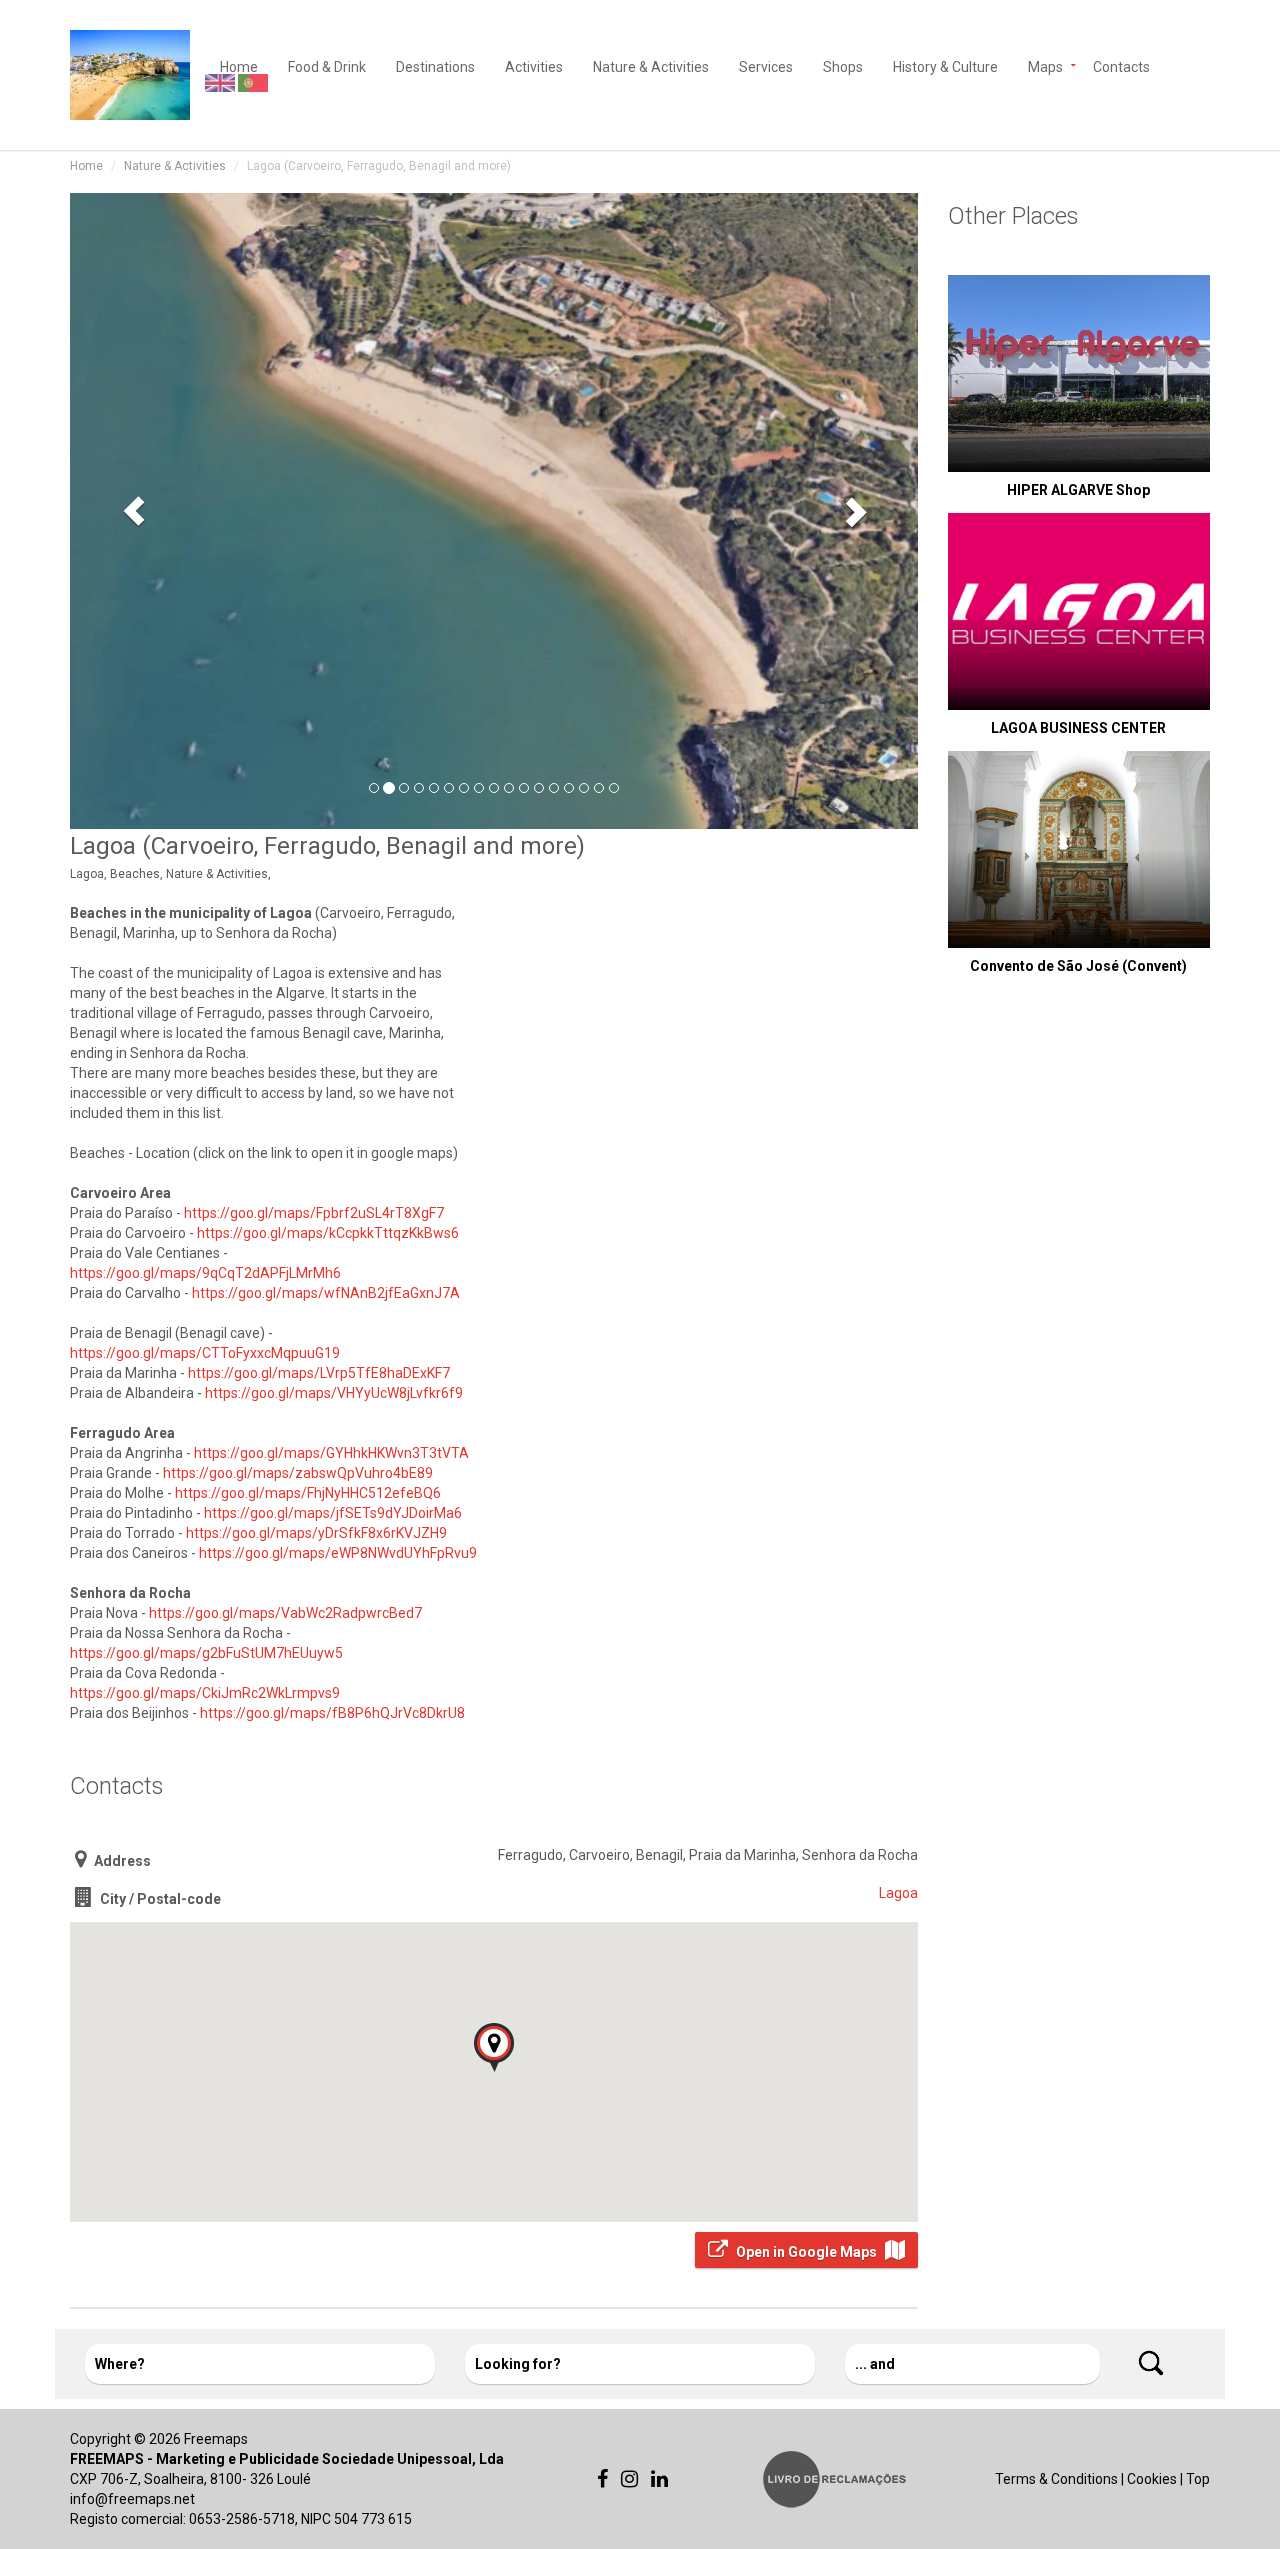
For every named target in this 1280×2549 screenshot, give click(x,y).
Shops (843, 65)
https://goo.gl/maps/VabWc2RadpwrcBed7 (285, 1613)
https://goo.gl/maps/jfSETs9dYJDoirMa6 (333, 1513)
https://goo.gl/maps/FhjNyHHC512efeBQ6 (308, 1493)
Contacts (1121, 65)
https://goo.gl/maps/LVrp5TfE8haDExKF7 (319, 1373)
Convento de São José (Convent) (1078, 966)
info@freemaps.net (132, 2499)
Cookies (1152, 2479)
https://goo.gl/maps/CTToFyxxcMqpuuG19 (205, 1353)
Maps (1045, 65)
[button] (133, 510)
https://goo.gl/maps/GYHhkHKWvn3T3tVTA (331, 1453)
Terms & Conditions (1056, 2479)
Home (86, 166)
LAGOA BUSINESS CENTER (1078, 728)
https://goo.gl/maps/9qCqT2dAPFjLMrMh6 (205, 1273)
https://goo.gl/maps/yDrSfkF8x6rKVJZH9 (316, 1533)
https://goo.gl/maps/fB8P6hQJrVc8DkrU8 (332, 1713)
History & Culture (945, 65)
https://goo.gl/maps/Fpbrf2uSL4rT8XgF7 (314, 1213)
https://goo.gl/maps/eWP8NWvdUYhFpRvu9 (338, 1553)
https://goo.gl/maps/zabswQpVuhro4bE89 (298, 1473)
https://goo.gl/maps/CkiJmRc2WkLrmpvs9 (205, 1693)
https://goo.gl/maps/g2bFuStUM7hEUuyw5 (206, 1653)
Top (1198, 2479)
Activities (534, 65)
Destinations (435, 65)
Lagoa (898, 1893)
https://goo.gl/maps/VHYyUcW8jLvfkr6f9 (334, 1393)
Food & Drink (327, 65)
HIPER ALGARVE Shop (1078, 490)
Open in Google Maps (806, 2252)
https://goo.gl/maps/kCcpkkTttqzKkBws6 (328, 1233)
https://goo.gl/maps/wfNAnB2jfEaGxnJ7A (326, 1293)
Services (766, 65)
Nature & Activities (651, 65)
